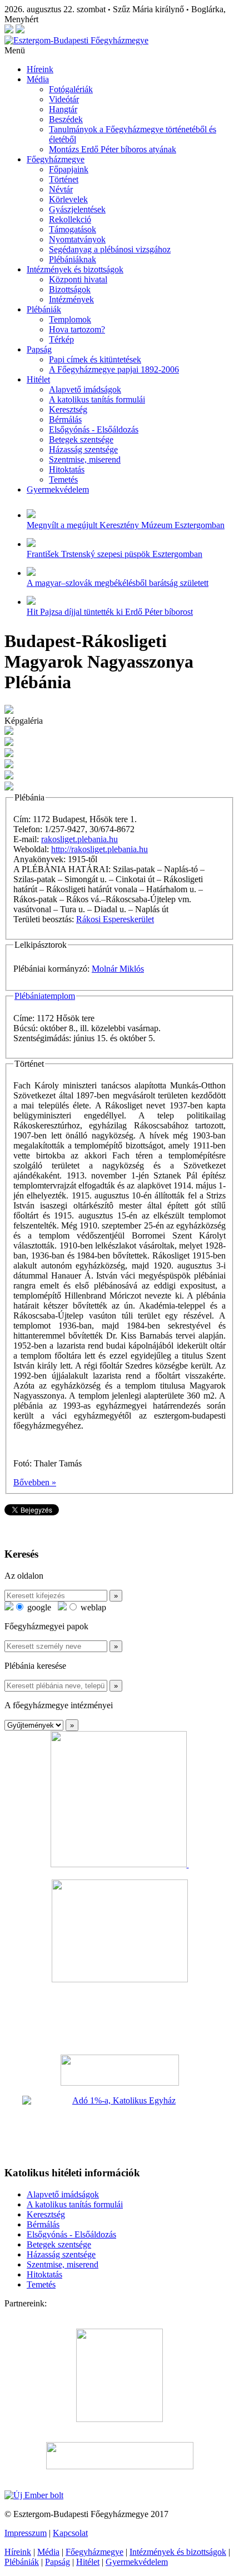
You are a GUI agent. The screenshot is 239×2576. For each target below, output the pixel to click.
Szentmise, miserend (85, 459)
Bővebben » (35, 1482)
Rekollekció (70, 219)
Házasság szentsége (83, 449)
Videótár (64, 99)
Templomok (70, 319)
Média (38, 79)
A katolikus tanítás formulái (97, 399)
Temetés (63, 479)
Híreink (40, 69)
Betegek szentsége (81, 439)
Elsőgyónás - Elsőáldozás (94, 429)
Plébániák (44, 309)
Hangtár (63, 109)
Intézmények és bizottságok (75, 269)
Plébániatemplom (45, 996)
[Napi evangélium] (120, 2070)
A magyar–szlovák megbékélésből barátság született (118, 583)
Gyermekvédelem (58, 489)
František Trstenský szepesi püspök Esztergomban (114, 554)
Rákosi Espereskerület (115, 919)
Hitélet (38, 379)
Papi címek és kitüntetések (95, 359)
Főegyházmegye (56, 159)
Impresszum (26, 2533)
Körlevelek (68, 199)
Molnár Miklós (118, 969)
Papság (39, 349)
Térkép (61, 339)
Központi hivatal (78, 279)
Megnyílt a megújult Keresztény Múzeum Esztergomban (126, 525)
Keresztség (68, 409)
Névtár (61, 189)
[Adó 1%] (120, 2126)
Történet (64, 179)
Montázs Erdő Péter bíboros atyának (113, 149)
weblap (92, 1607)
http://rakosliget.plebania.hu (99, 849)
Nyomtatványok (77, 239)
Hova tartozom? (77, 329)
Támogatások (73, 229)
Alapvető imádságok (85, 389)
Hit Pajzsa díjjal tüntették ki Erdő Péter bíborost (110, 612)
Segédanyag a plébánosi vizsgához (110, 249)
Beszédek (66, 119)
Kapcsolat (70, 2533)
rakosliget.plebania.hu (79, 839)
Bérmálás (65, 419)
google (38, 1607)
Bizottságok (70, 289)
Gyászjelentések (77, 209)
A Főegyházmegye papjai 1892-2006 (114, 369)
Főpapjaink (69, 169)
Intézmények (71, 299)
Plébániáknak (73, 259)
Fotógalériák (71, 89)
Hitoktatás (67, 469)
